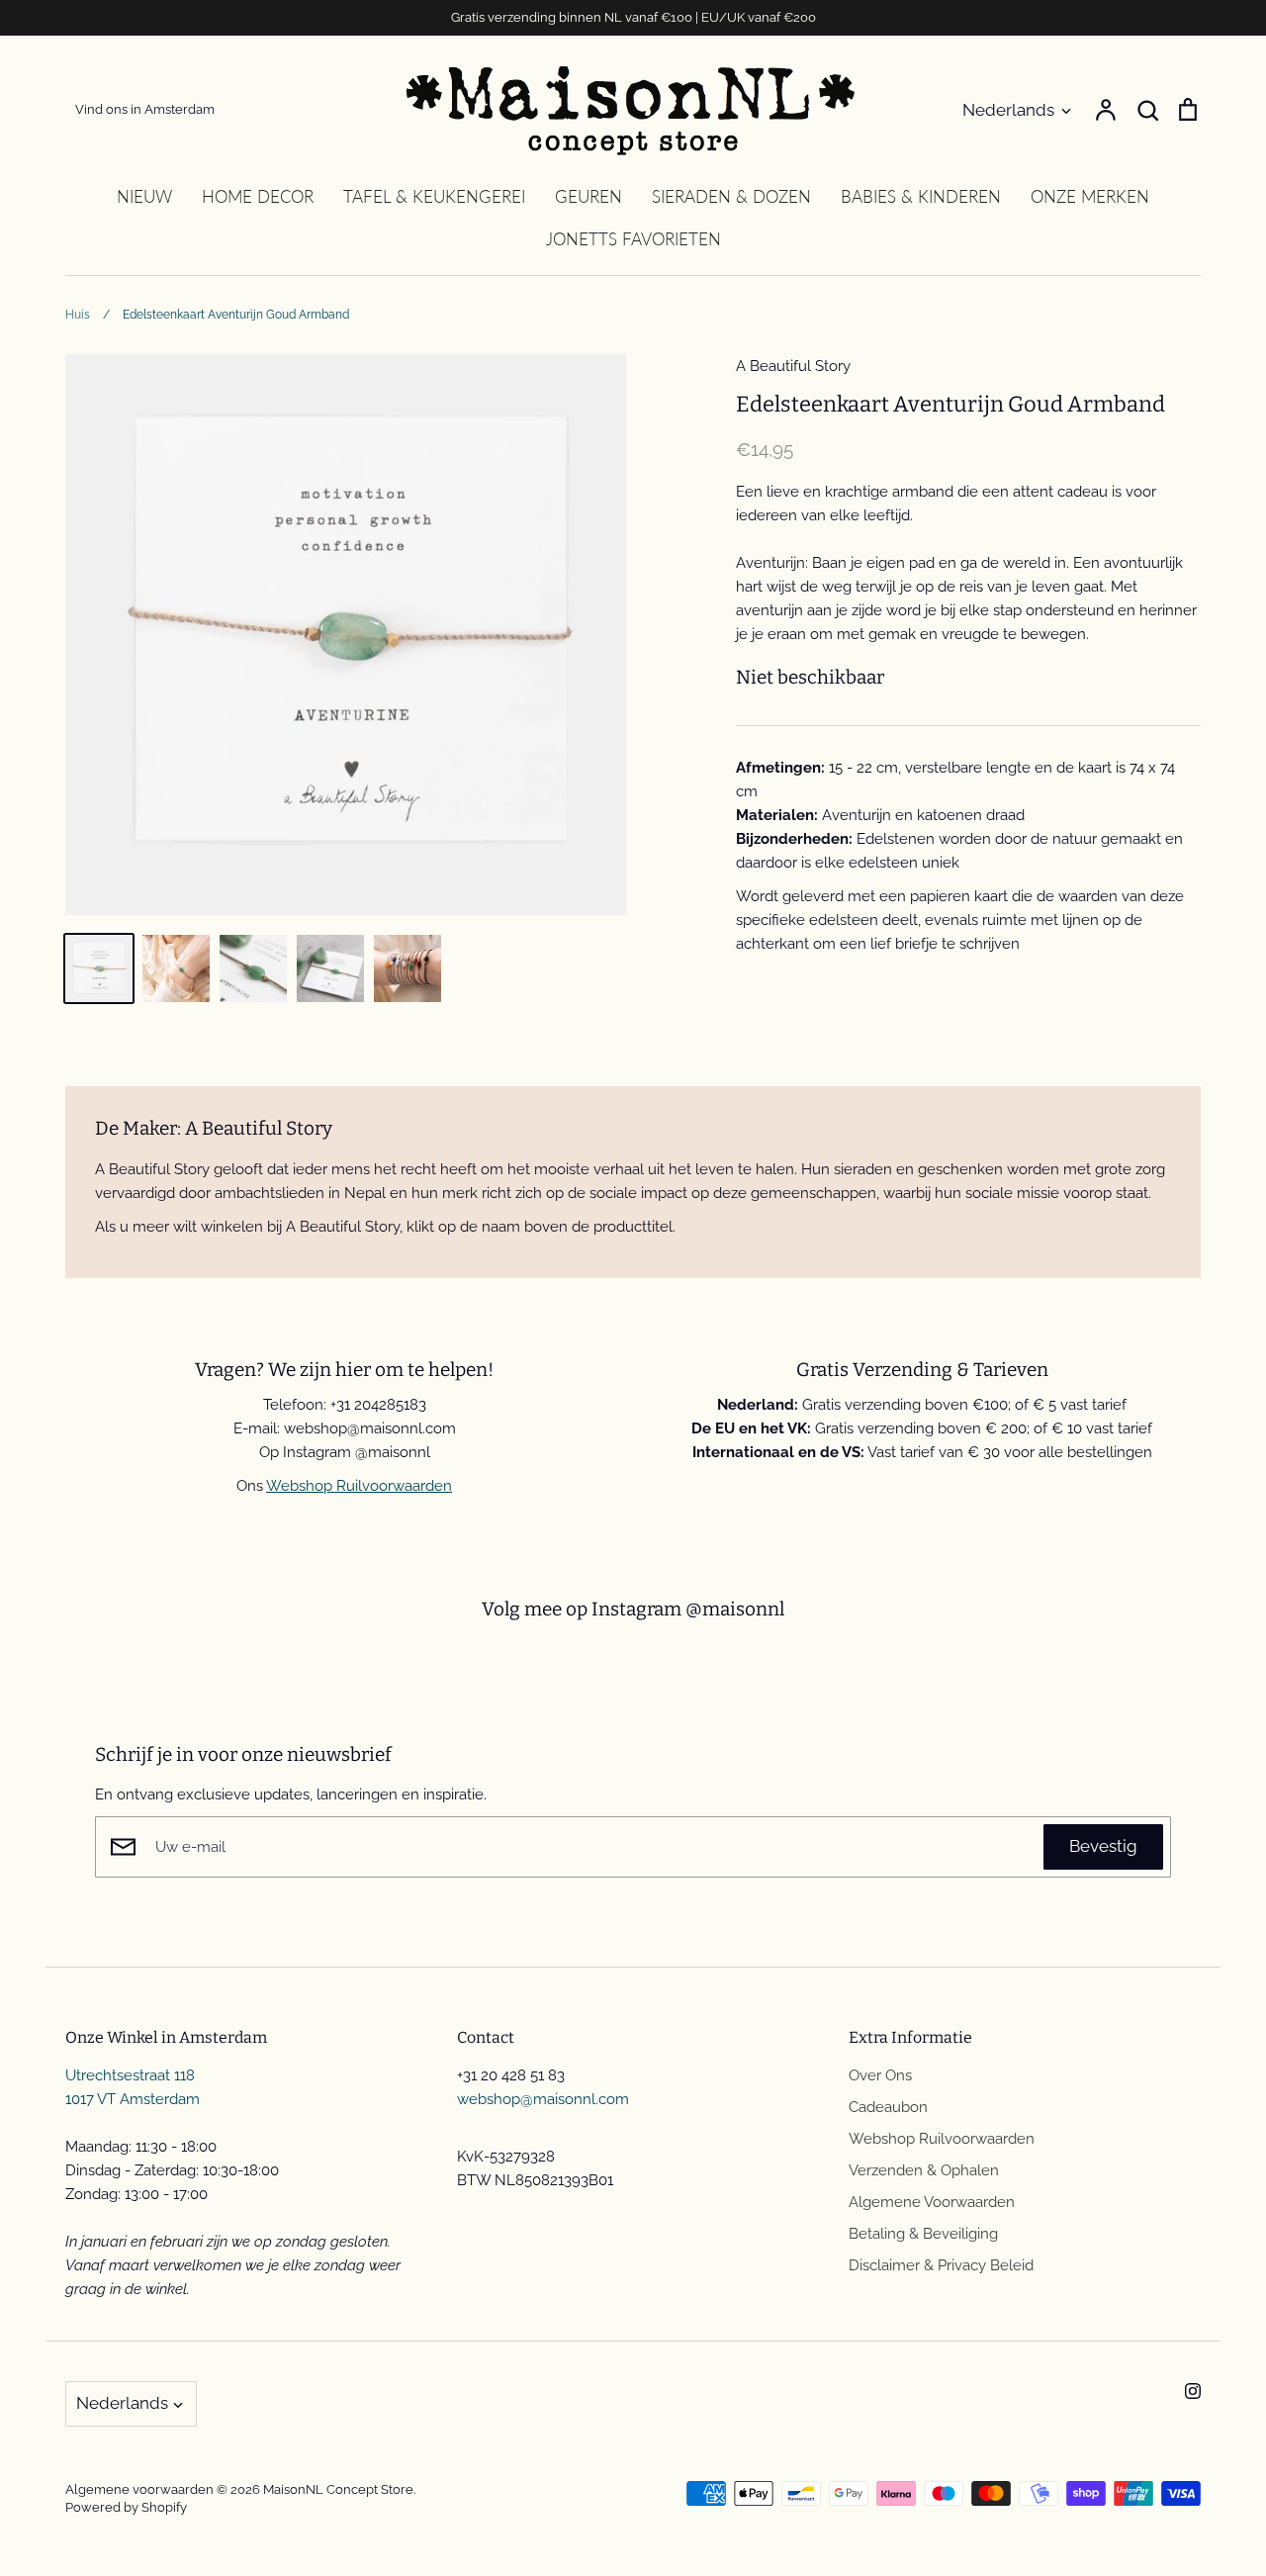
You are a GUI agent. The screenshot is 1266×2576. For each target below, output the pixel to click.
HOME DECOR (258, 196)
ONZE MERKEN (1090, 196)
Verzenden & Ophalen (924, 2170)
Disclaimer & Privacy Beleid (941, 2265)
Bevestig (1103, 1846)
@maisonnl (735, 1609)
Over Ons (880, 2075)
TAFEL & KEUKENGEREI (434, 196)
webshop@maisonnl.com (543, 2099)
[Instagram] (1193, 2391)
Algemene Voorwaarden (932, 2202)
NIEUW (144, 196)
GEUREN (588, 196)
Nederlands (1008, 110)
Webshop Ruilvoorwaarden (359, 1486)
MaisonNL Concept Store (338, 2489)
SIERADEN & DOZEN (731, 196)
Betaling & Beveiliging (923, 2234)
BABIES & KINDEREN (921, 196)
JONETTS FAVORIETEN (633, 239)
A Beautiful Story (793, 366)
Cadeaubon (888, 2107)
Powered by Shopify (126, 2507)
